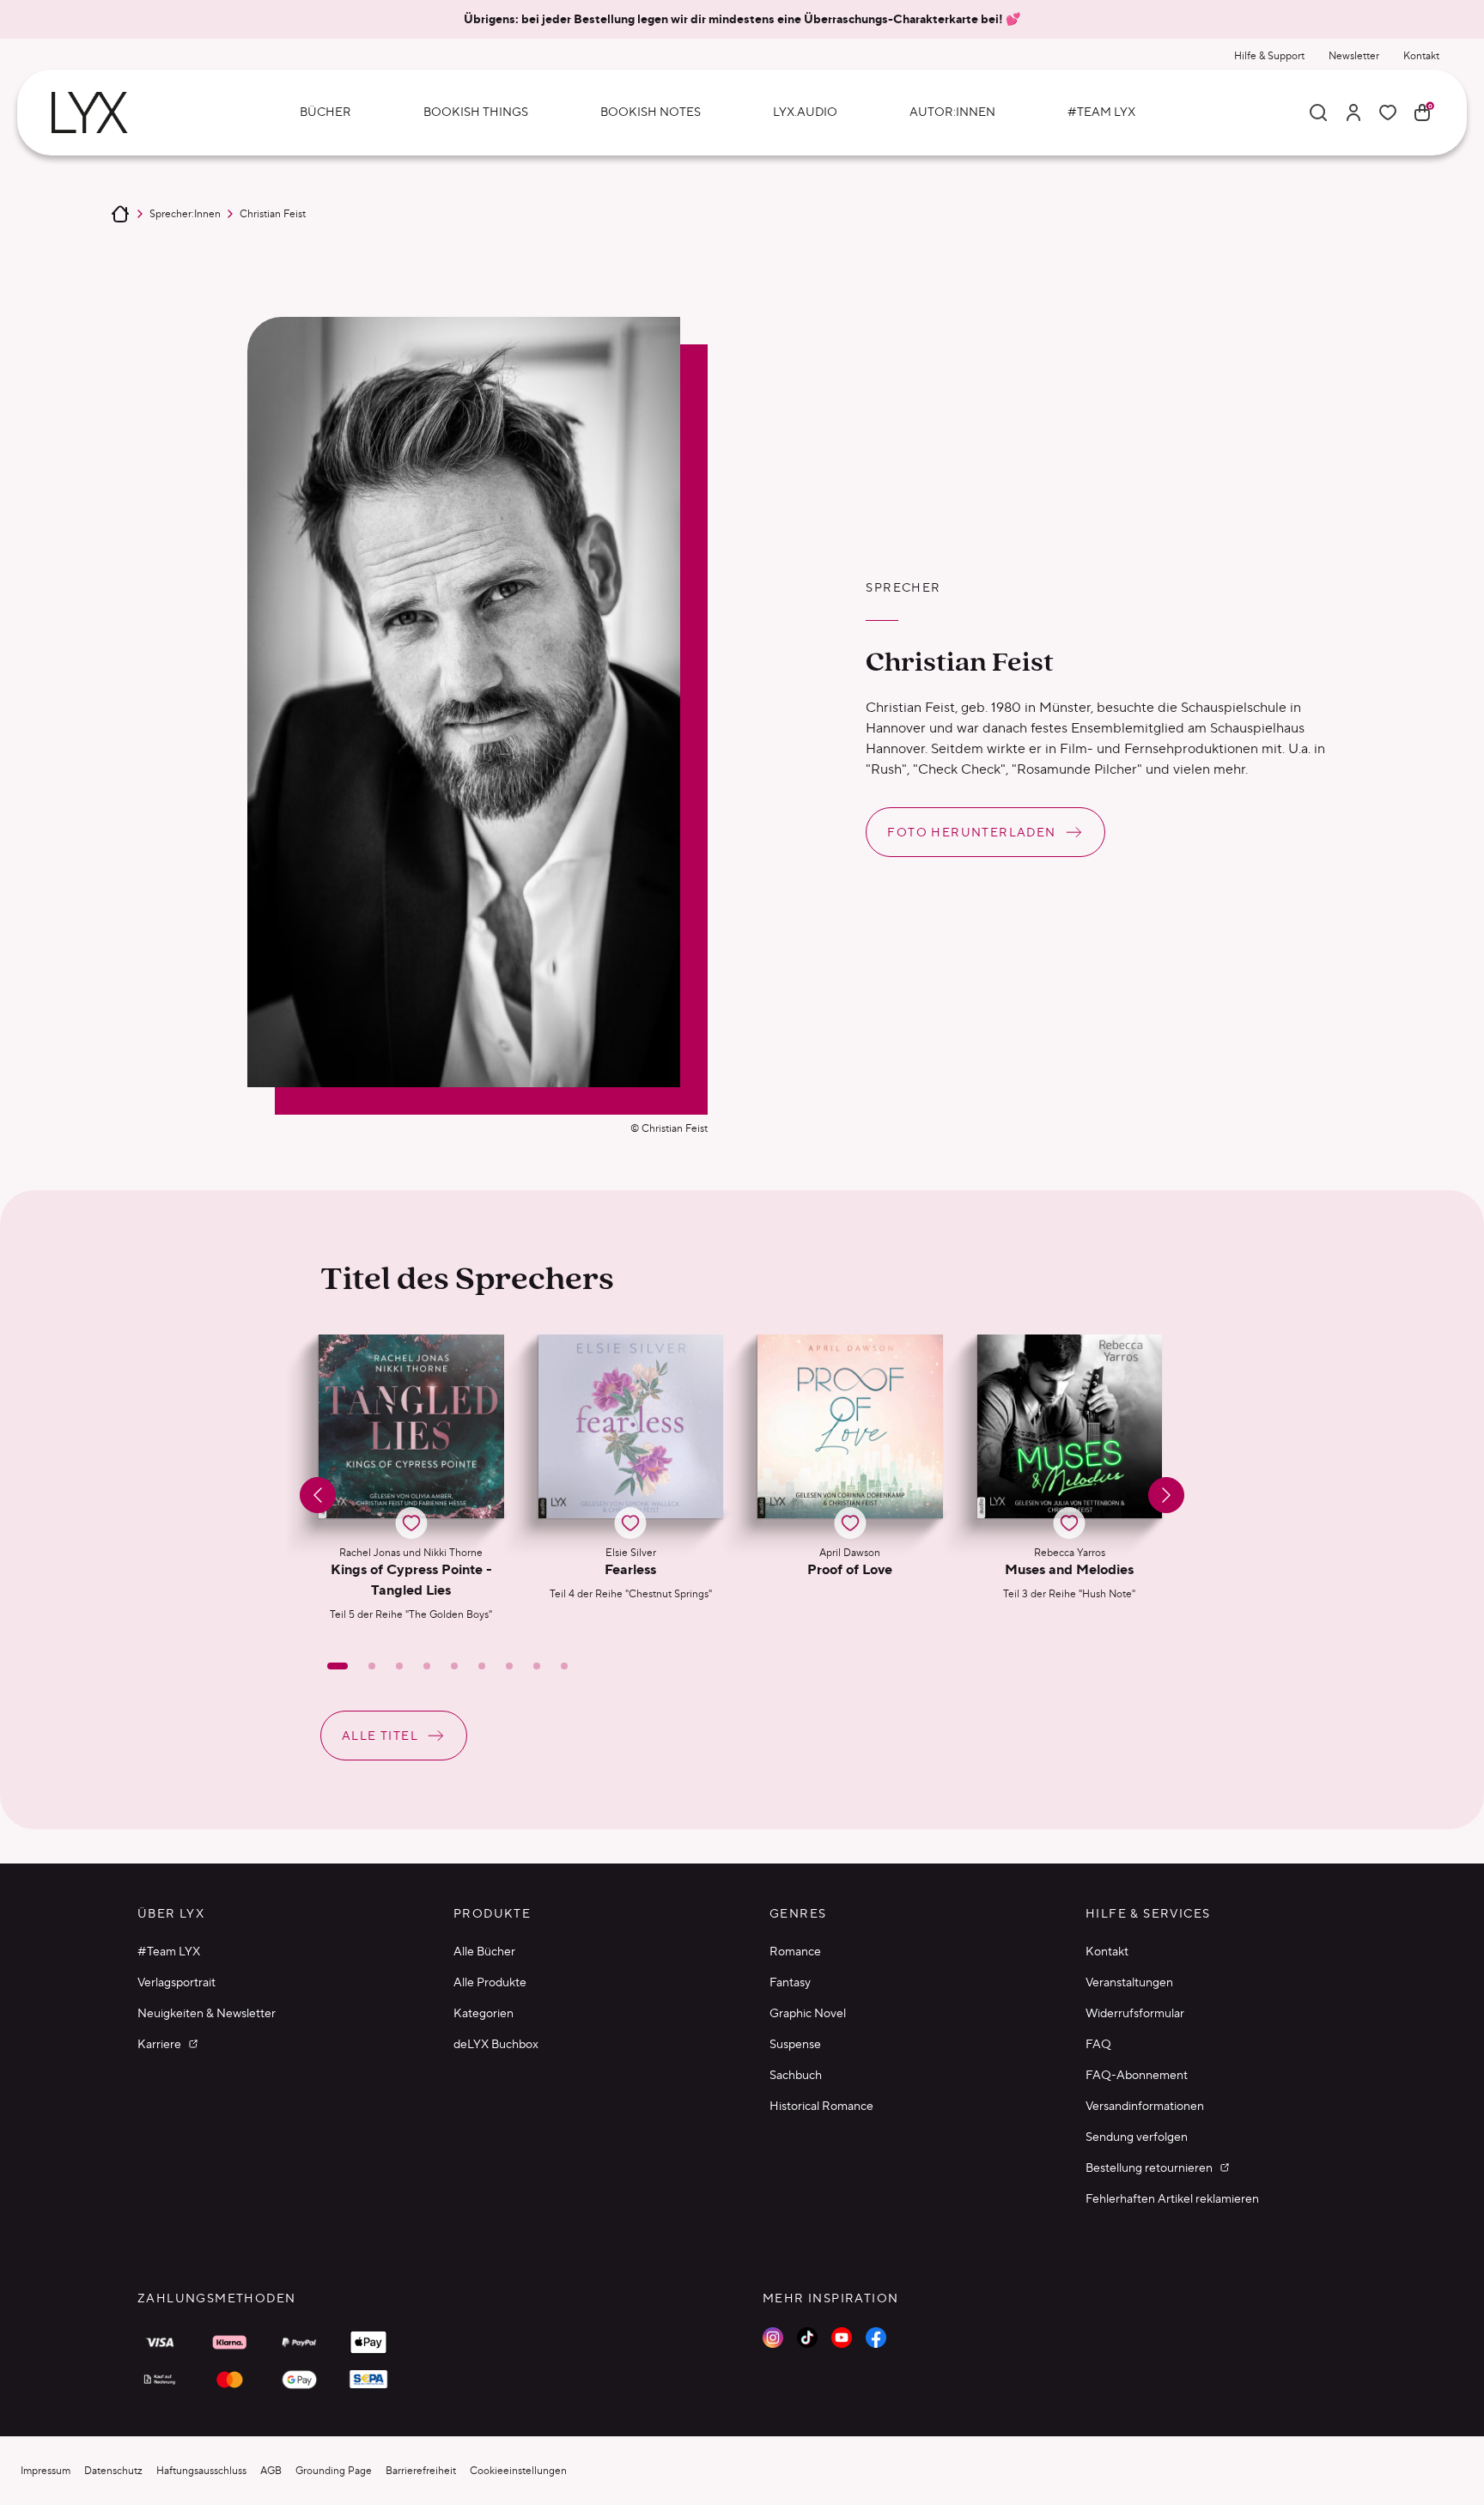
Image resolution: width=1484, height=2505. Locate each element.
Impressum (46, 2470)
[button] (411, 1478)
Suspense (795, 2044)
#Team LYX (169, 1951)
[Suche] (1318, 112)
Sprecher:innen (185, 213)
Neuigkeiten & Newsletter (207, 2013)
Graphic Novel (808, 2013)
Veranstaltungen (1129, 1982)
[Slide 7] (509, 1666)
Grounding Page (334, 2470)
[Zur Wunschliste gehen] (1388, 112)
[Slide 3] (399, 1666)
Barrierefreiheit (421, 2470)
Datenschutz (113, 2470)
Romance (795, 1951)
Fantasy (790, 1982)
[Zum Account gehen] (1353, 112)
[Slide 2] (372, 1666)
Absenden (1134, 2444)
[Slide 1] (338, 1666)
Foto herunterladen (971, 832)
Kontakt (1421, 55)
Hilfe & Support (1269, 55)
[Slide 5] (454, 1666)
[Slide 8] (537, 1666)
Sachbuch (796, 2075)
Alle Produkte (490, 1982)
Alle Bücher (484, 1951)
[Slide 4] (427, 1666)
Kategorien (484, 2013)
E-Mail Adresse (1118, 2284)
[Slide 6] (482, 1666)
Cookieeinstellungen (518, 2470)
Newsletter (1354, 55)
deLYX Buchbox (496, 2044)
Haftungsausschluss (201, 2470)
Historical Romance (821, 2106)
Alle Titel (380, 1736)
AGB (271, 2470)
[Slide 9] (564, 1666)
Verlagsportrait (176, 1982)
